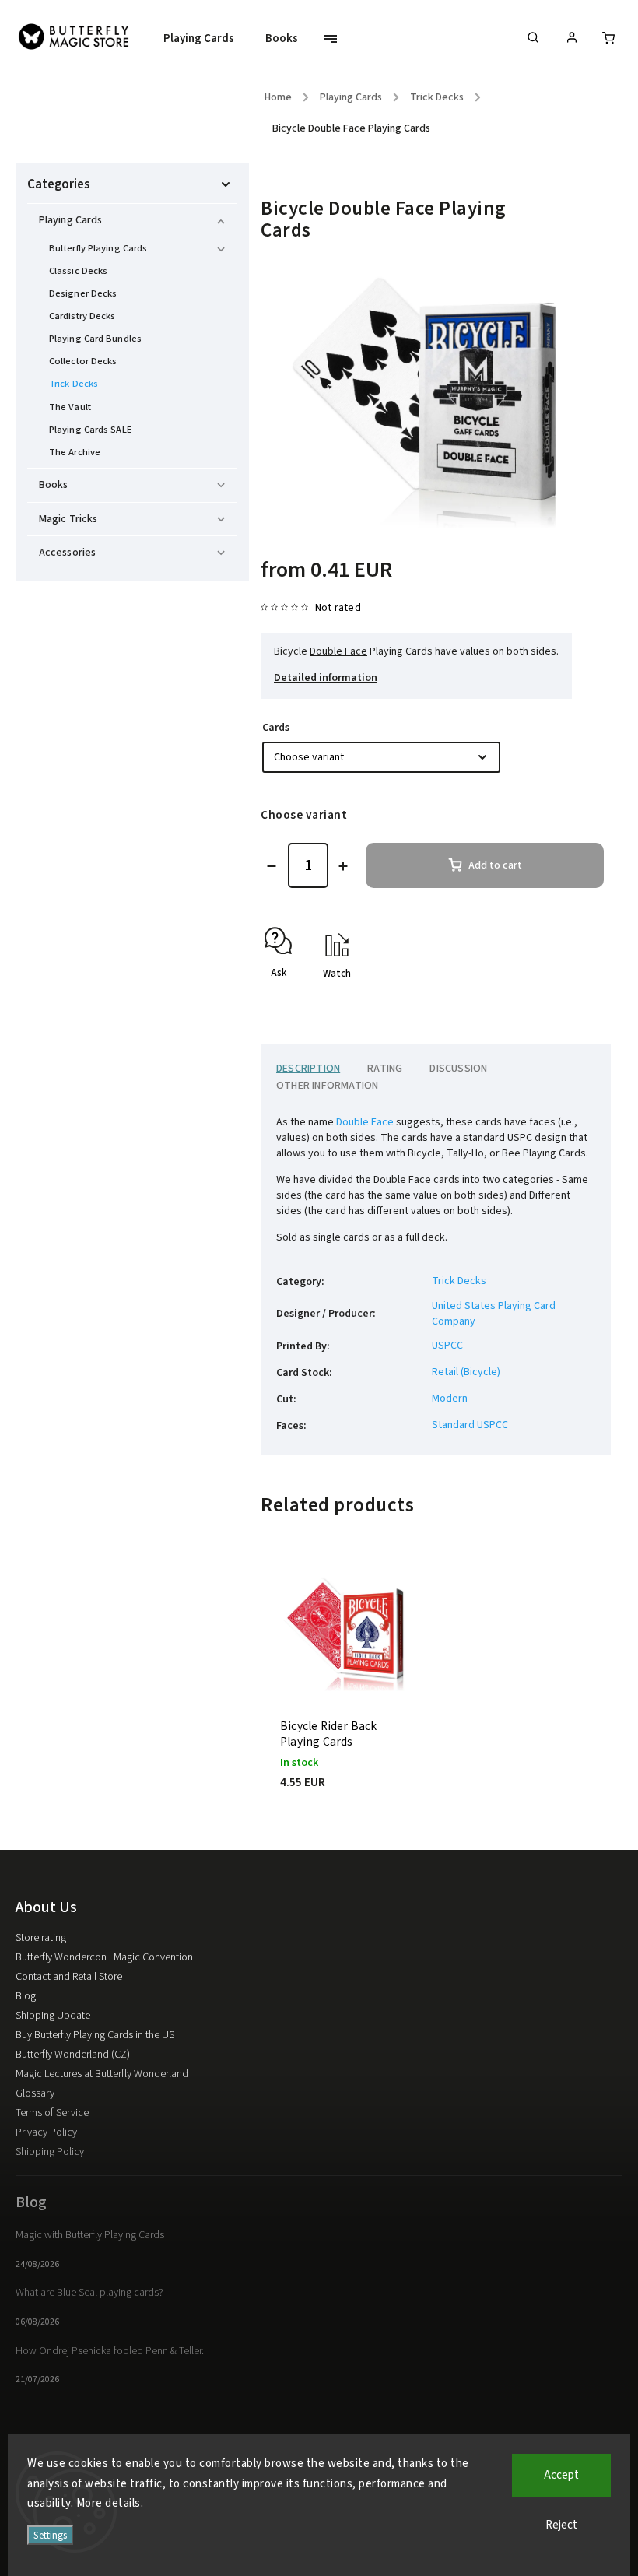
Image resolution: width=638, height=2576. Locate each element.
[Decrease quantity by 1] (272, 866)
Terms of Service (52, 2113)
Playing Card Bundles (95, 339)
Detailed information (326, 678)
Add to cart (495, 865)
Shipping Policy (50, 2152)
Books (54, 485)
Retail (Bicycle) (466, 1372)
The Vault (70, 407)
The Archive (75, 452)
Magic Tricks (68, 519)
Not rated (338, 608)
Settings (50, 2535)
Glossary (35, 2093)
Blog (26, 1996)
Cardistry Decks (82, 316)
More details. (110, 2503)
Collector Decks (83, 361)
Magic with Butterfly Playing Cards (90, 2235)
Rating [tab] (385, 1069)
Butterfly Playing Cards (98, 248)
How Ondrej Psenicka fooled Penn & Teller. (110, 2351)
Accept (561, 2475)
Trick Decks (74, 384)
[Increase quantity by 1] (343, 866)
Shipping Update (53, 2016)
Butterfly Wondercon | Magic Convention (104, 1957)
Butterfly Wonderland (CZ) (73, 2055)
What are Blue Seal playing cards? (89, 2293)
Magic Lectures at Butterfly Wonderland (102, 2074)
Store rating (41, 1938)
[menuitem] (207, 39)
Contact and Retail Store (69, 1977)
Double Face (338, 651)
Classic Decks (78, 271)
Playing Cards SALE (90, 430)
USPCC (447, 1346)
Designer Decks (83, 293)
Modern (450, 1399)
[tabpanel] (348, 1693)
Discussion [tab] (458, 1069)
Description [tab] (308, 1069)
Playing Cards (70, 220)
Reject (561, 2525)
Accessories (67, 553)
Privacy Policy (46, 2132)
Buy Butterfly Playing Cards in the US (95, 2035)
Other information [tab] (327, 1086)
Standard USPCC (470, 1425)
